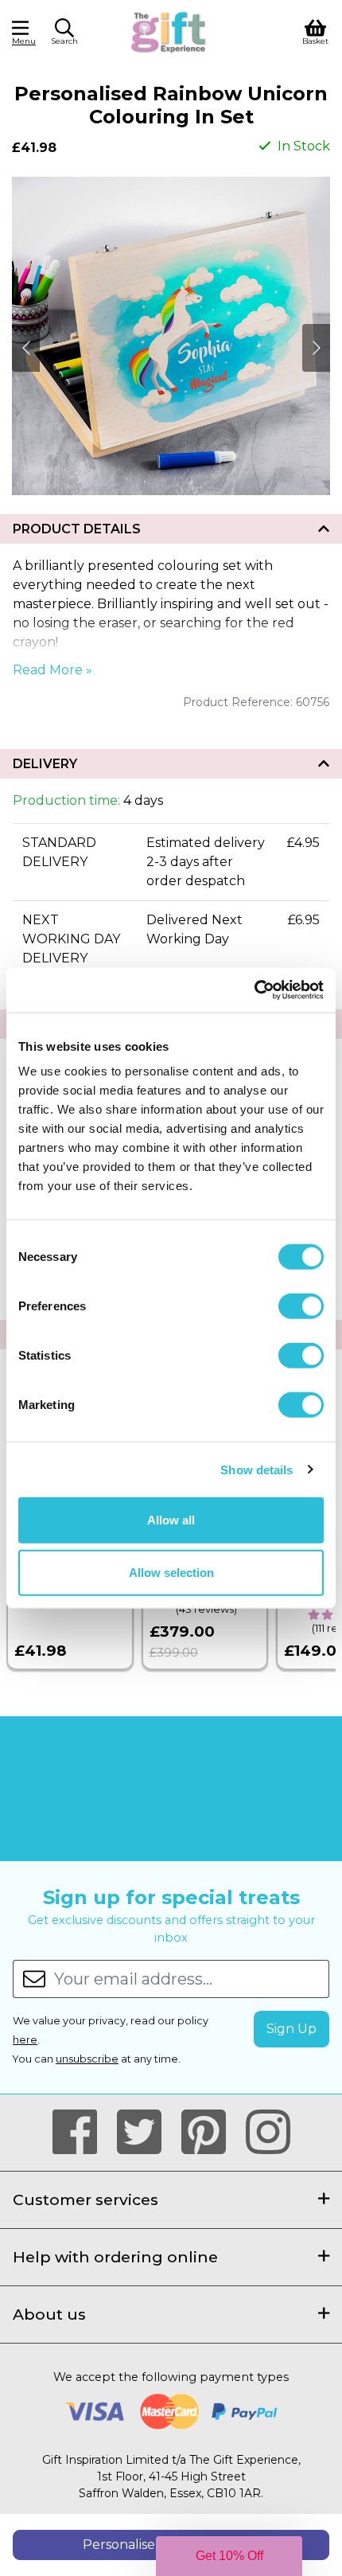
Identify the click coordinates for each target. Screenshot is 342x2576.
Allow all (171, 1520)
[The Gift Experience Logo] (169, 31)
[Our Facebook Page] (82, 2133)
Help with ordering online (115, 2257)
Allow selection (171, 1572)
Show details (256, 1469)
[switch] (301, 1306)
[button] (64, 34)
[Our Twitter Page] (146, 2133)
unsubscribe (87, 2059)
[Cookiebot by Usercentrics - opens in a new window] (254, 990)
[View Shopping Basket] (315, 31)
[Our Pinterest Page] (210, 2133)
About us (49, 2314)
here (25, 2040)
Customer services (85, 2199)
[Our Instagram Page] (268, 2133)
